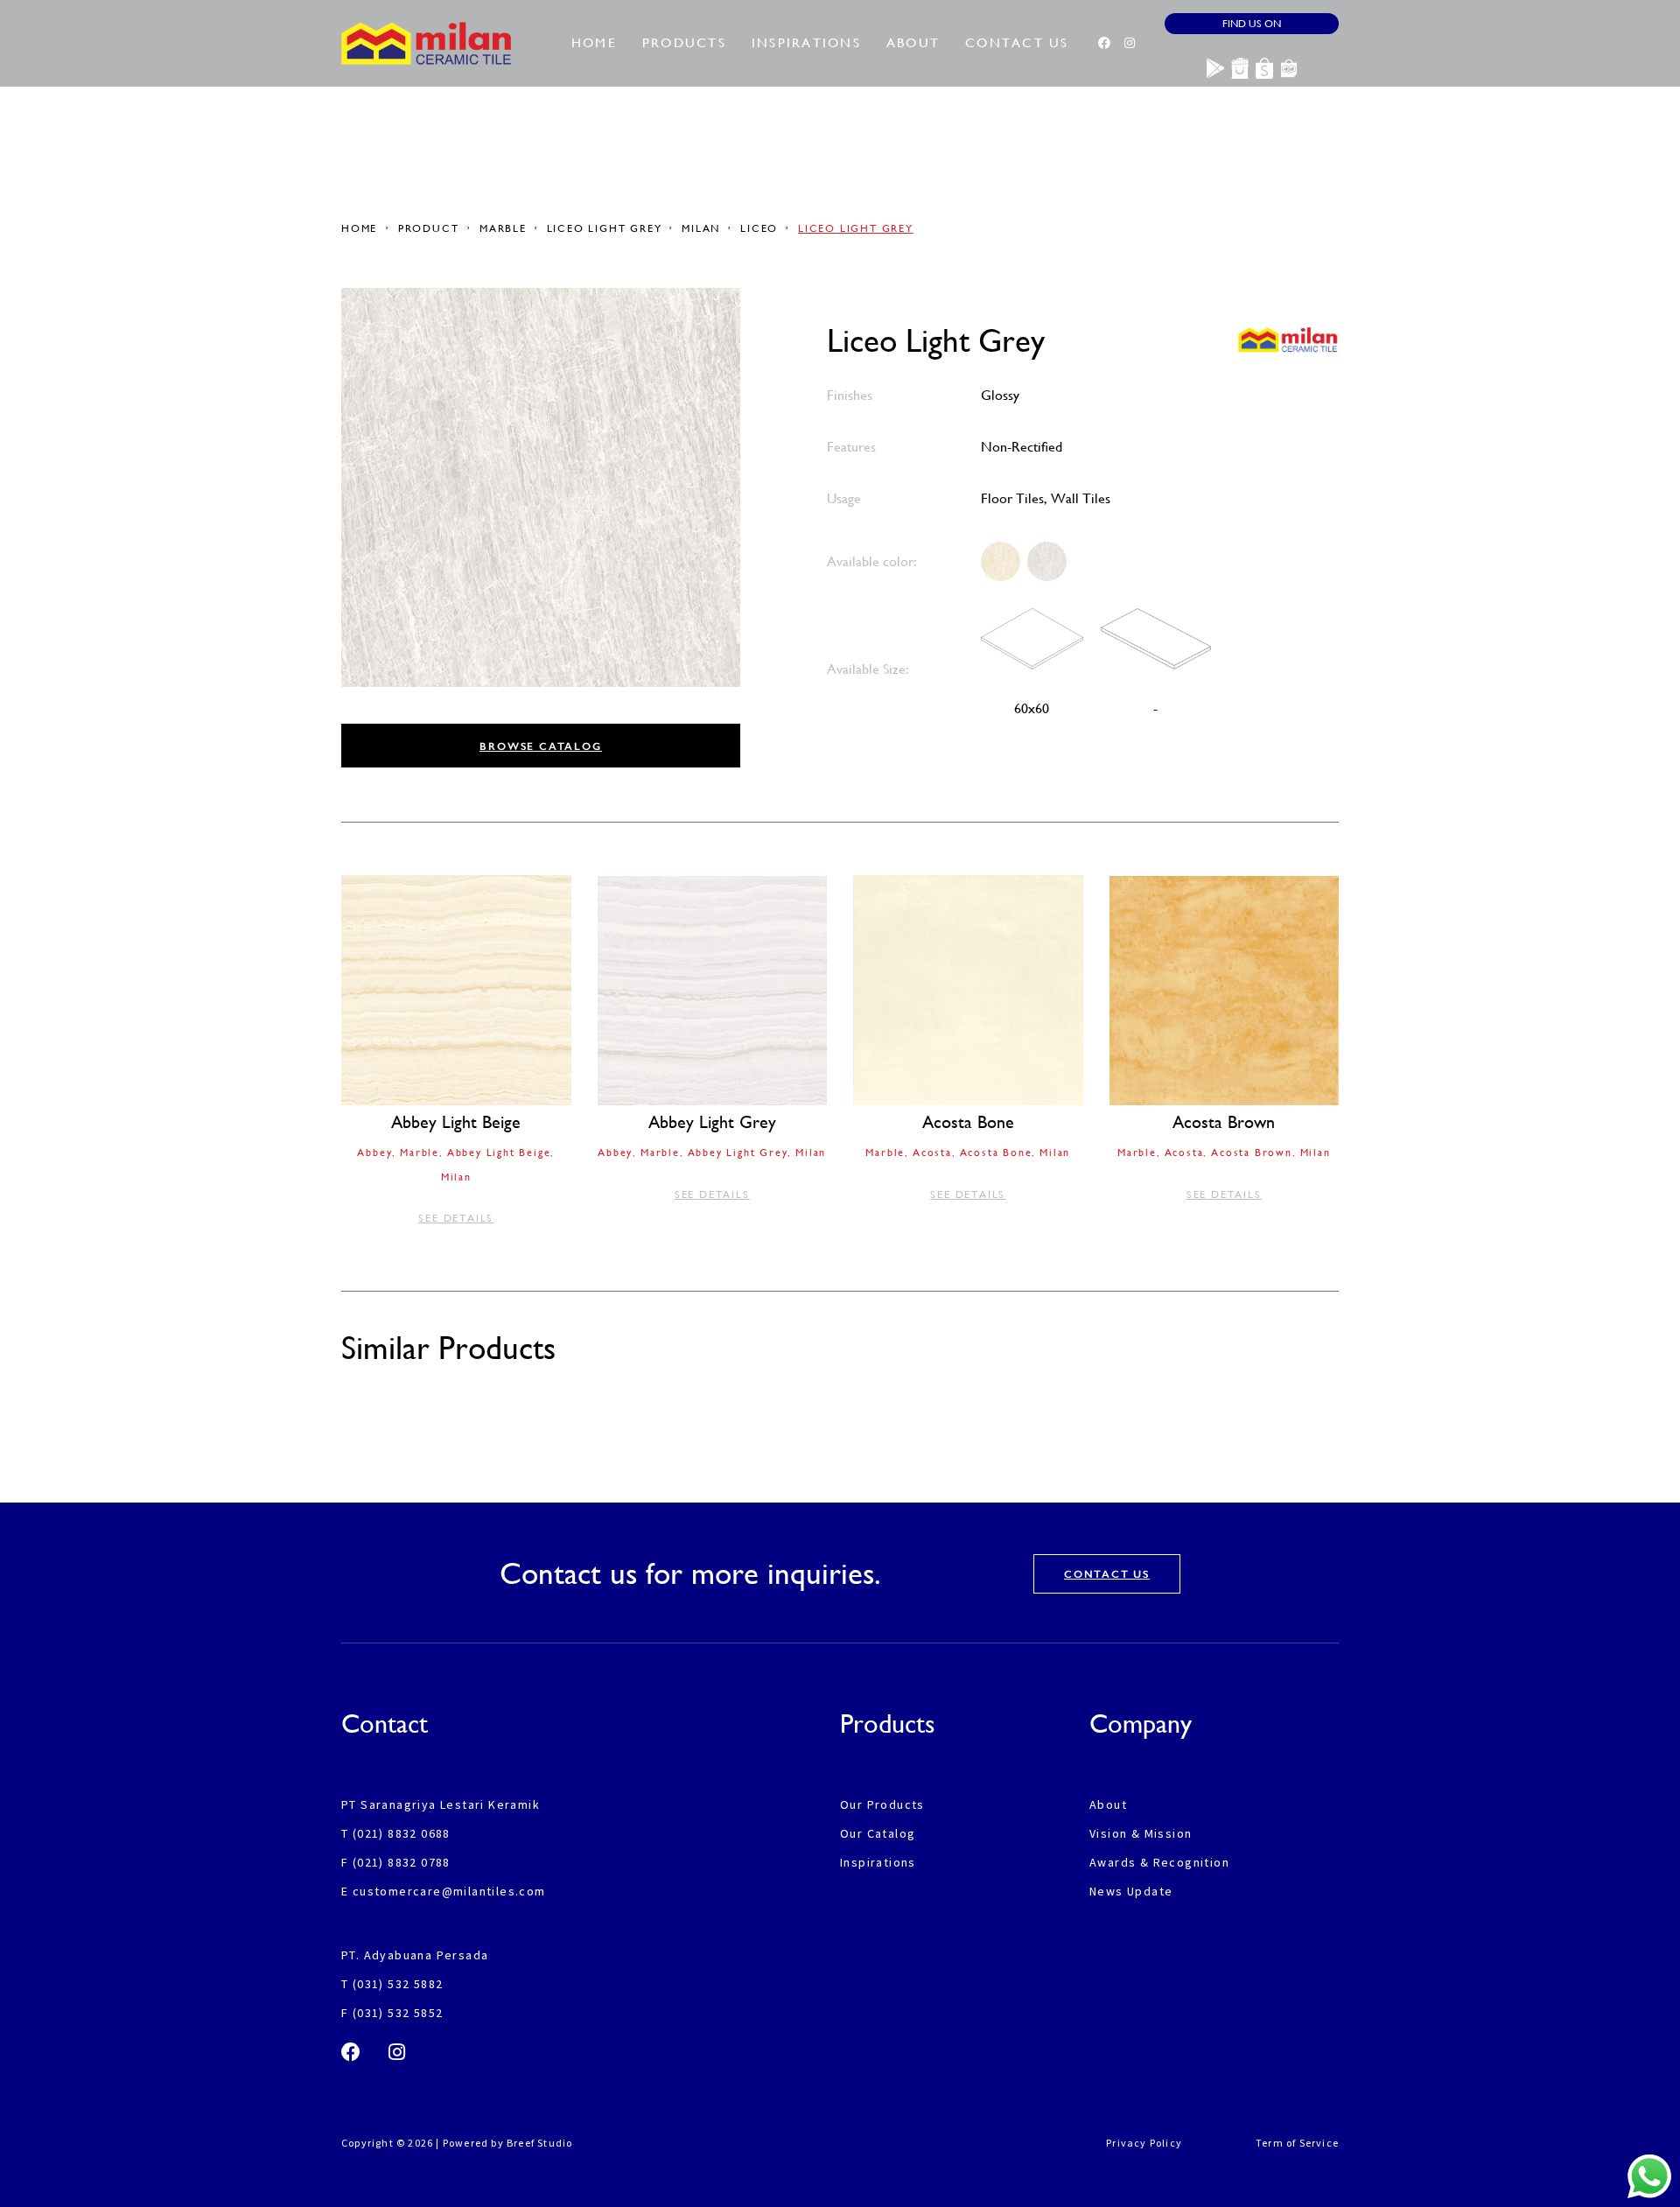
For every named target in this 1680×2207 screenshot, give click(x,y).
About (913, 42)
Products (684, 42)
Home (594, 42)
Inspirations (806, 42)
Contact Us (1017, 42)
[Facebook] (1104, 43)
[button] (541, 746)
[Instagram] (1130, 43)
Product (429, 228)
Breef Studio (539, 2143)
